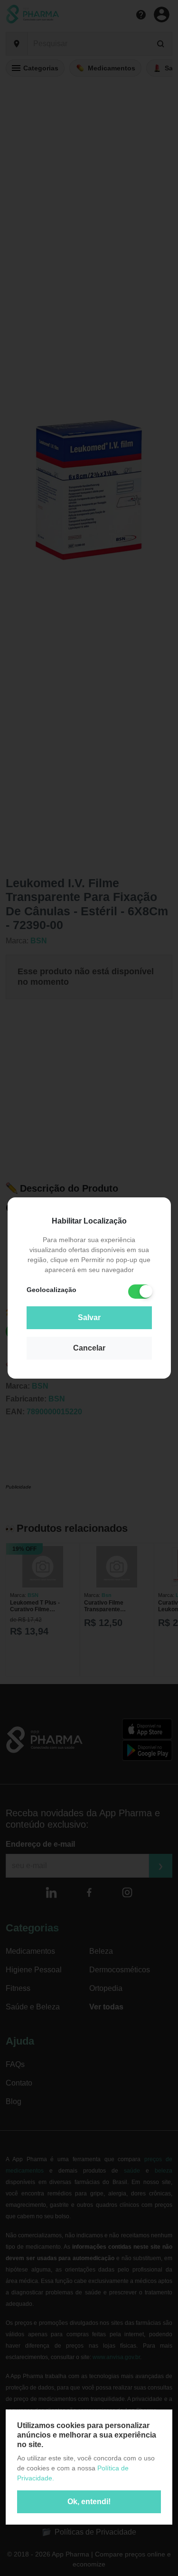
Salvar (89, 1317)
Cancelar (89, 1348)
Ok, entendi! (89, 2502)
